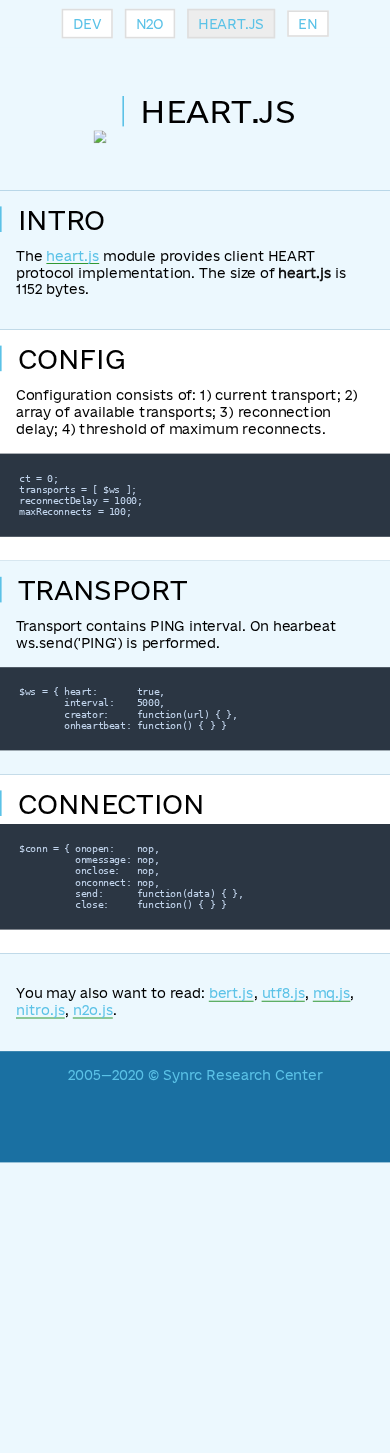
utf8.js (283, 993)
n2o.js (93, 1010)
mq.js (332, 993)
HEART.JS (231, 23)
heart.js (72, 255)
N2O (150, 23)
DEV (87, 23)
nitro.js (40, 1010)
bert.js (231, 993)
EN (307, 23)
